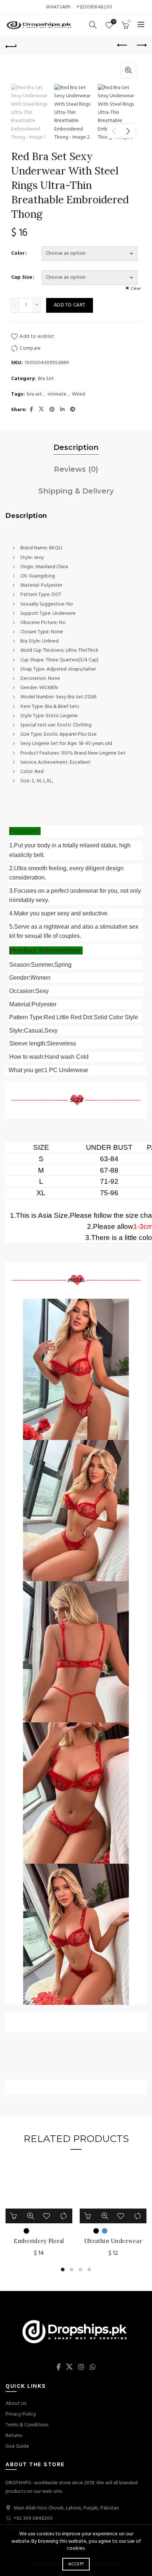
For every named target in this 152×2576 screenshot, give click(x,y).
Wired (79, 394)
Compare (30, 348)
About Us (16, 2404)
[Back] (11, 45)
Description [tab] (76, 447)
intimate (57, 394)
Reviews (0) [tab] (76, 469)
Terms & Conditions (27, 2425)
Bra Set (46, 379)
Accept (76, 2564)
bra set (34, 394)
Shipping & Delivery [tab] (76, 491)
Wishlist (114, 22)
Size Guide (17, 2446)
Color (18, 254)
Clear (136, 289)
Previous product (122, 45)
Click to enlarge (128, 70)
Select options (88, 2216)
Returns (14, 2436)
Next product (141, 45)
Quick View (31, 2216)
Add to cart (70, 305)
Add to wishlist (37, 337)
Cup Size (22, 278)
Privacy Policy (21, 2414)
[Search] (93, 25)
